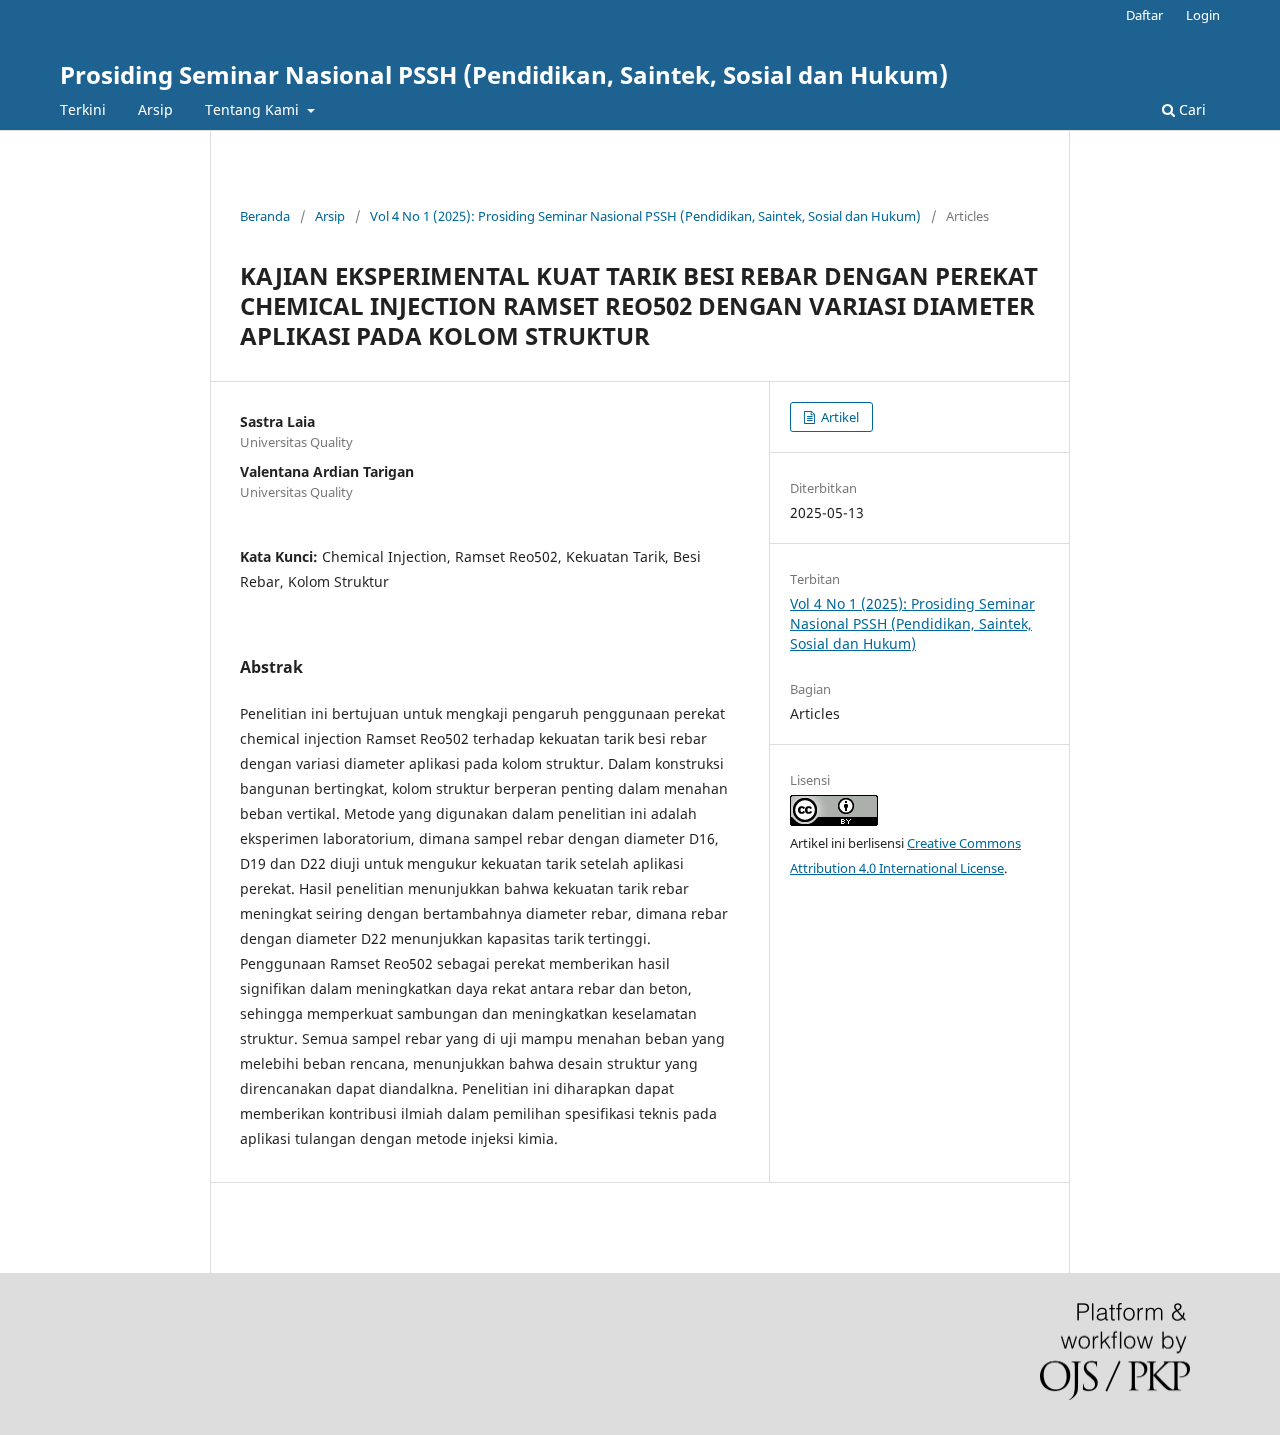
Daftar (1144, 15)
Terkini (83, 109)
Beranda (265, 216)
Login (1203, 15)
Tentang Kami (254, 109)
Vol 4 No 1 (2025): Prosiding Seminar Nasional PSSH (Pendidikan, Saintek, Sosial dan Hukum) (645, 216)
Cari (1190, 109)
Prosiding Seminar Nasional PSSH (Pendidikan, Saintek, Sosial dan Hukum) (504, 74)
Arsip (155, 109)
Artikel (838, 417)
